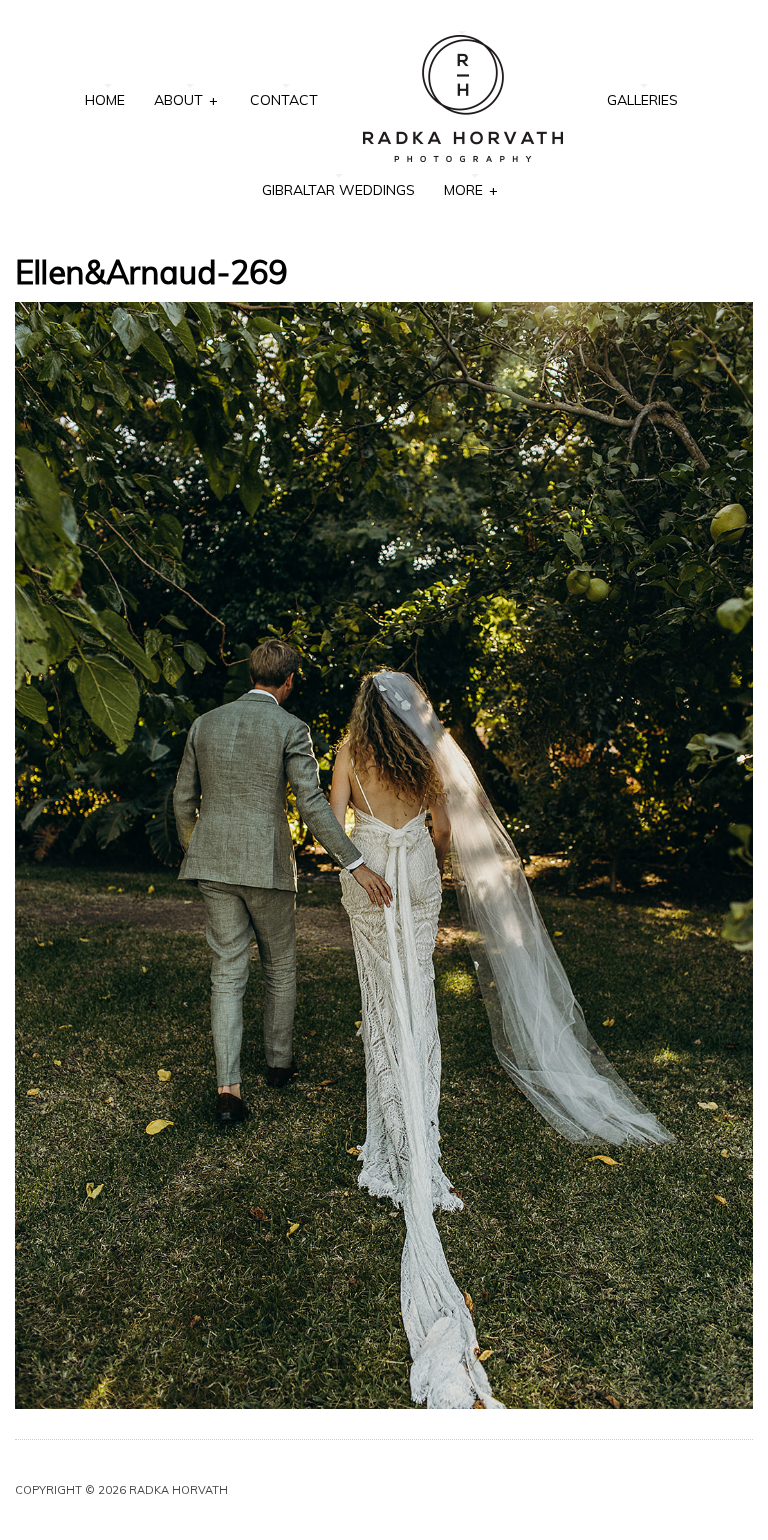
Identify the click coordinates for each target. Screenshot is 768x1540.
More (470, 190)
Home (105, 100)
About (185, 100)
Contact (284, 100)
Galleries (642, 100)
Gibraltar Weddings (338, 190)
